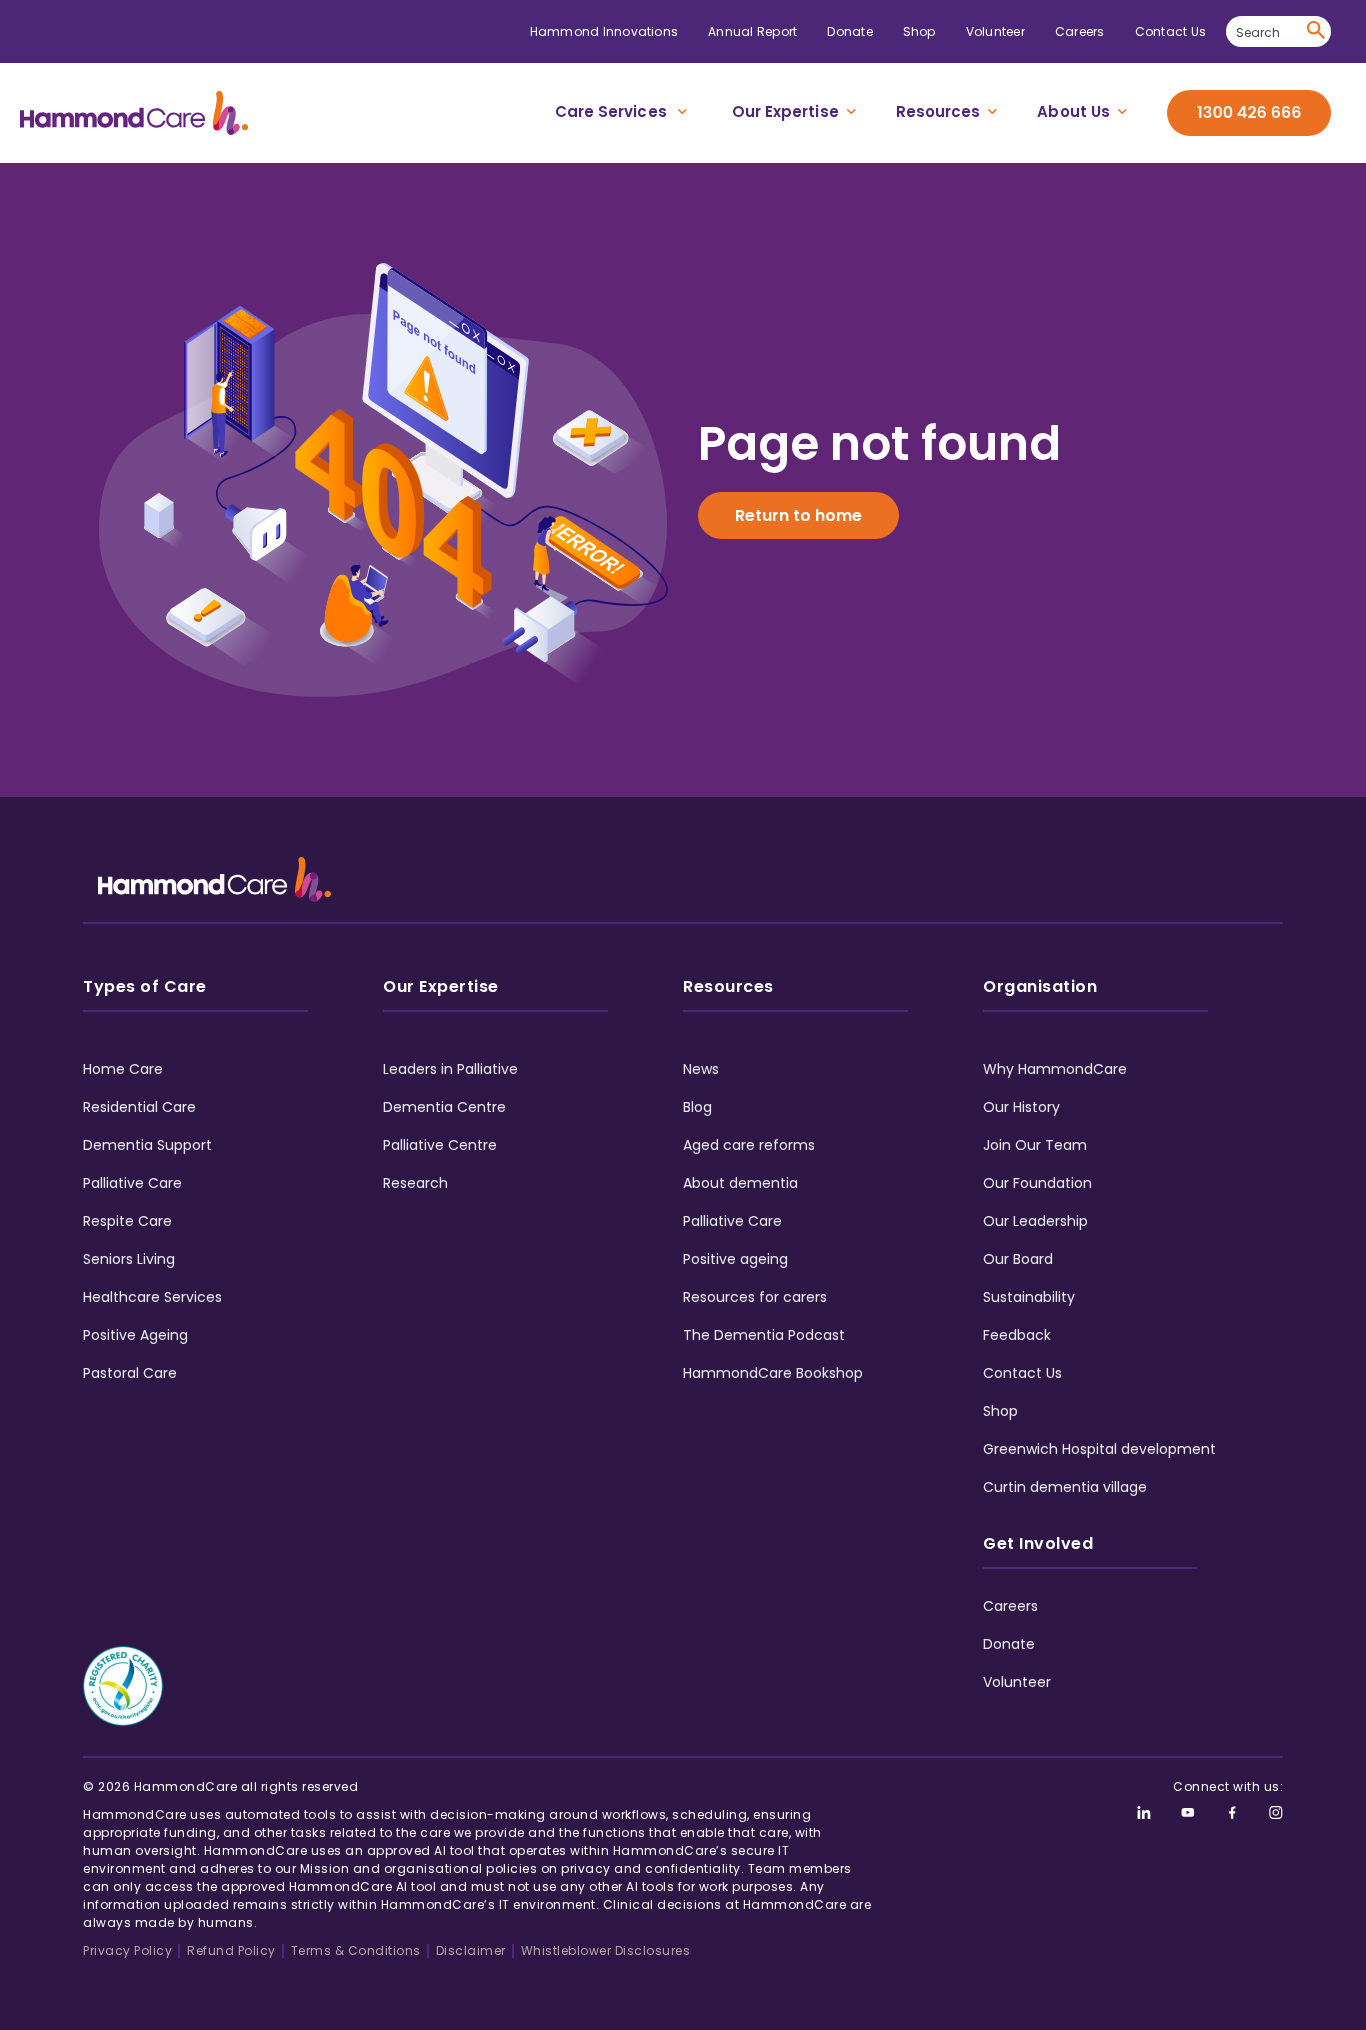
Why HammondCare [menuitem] (1055, 1069)
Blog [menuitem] (697, 1107)
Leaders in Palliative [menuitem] (450, 1069)
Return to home (798, 515)
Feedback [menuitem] (1017, 1335)
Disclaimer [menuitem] (471, 1950)
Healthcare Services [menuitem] (152, 1297)
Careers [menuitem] (1080, 31)
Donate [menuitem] (849, 31)
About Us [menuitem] (1073, 111)
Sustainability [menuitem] (1029, 1297)
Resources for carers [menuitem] (755, 1297)
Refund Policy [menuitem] (231, 1950)
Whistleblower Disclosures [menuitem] (606, 1950)
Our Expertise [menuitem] (785, 111)
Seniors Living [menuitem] (129, 1259)
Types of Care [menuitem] (145, 986)
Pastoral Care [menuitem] (130, 1373)
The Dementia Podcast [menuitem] (764, 1335)
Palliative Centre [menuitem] (440, 1145)
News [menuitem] (701, 1069)
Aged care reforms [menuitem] (749, 1145)
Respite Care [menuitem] (127, 1221)
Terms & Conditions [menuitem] (356, 1950)
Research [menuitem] (415, 1183)
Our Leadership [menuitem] (1035, 1221)
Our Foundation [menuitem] (1037, 1183)
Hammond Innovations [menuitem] (604, 31)
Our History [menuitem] (1021, 1107)
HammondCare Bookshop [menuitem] (773, 1373)
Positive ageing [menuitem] (735, 1259)
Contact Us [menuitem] (1170, 31)
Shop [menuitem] (919, 31)
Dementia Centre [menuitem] (444, 1107)
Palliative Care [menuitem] (132, 1183)
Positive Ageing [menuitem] (135, 1335)
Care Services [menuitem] (611, 111)
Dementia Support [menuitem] (147, 1145)
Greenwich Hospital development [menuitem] (1099, 1449)
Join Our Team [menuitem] (1035, 1145)
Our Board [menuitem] (1018, 1259)
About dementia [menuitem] (740, 1183)
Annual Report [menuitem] (752, 31)
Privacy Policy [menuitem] (127, 1950)
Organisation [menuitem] (1040, 986)
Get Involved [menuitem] (1038, 1543)
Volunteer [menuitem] (995, 31)
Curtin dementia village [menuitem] (1065, 1487)
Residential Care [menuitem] (139, 1107)
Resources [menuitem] (938, 111)
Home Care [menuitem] (123, 1069)
